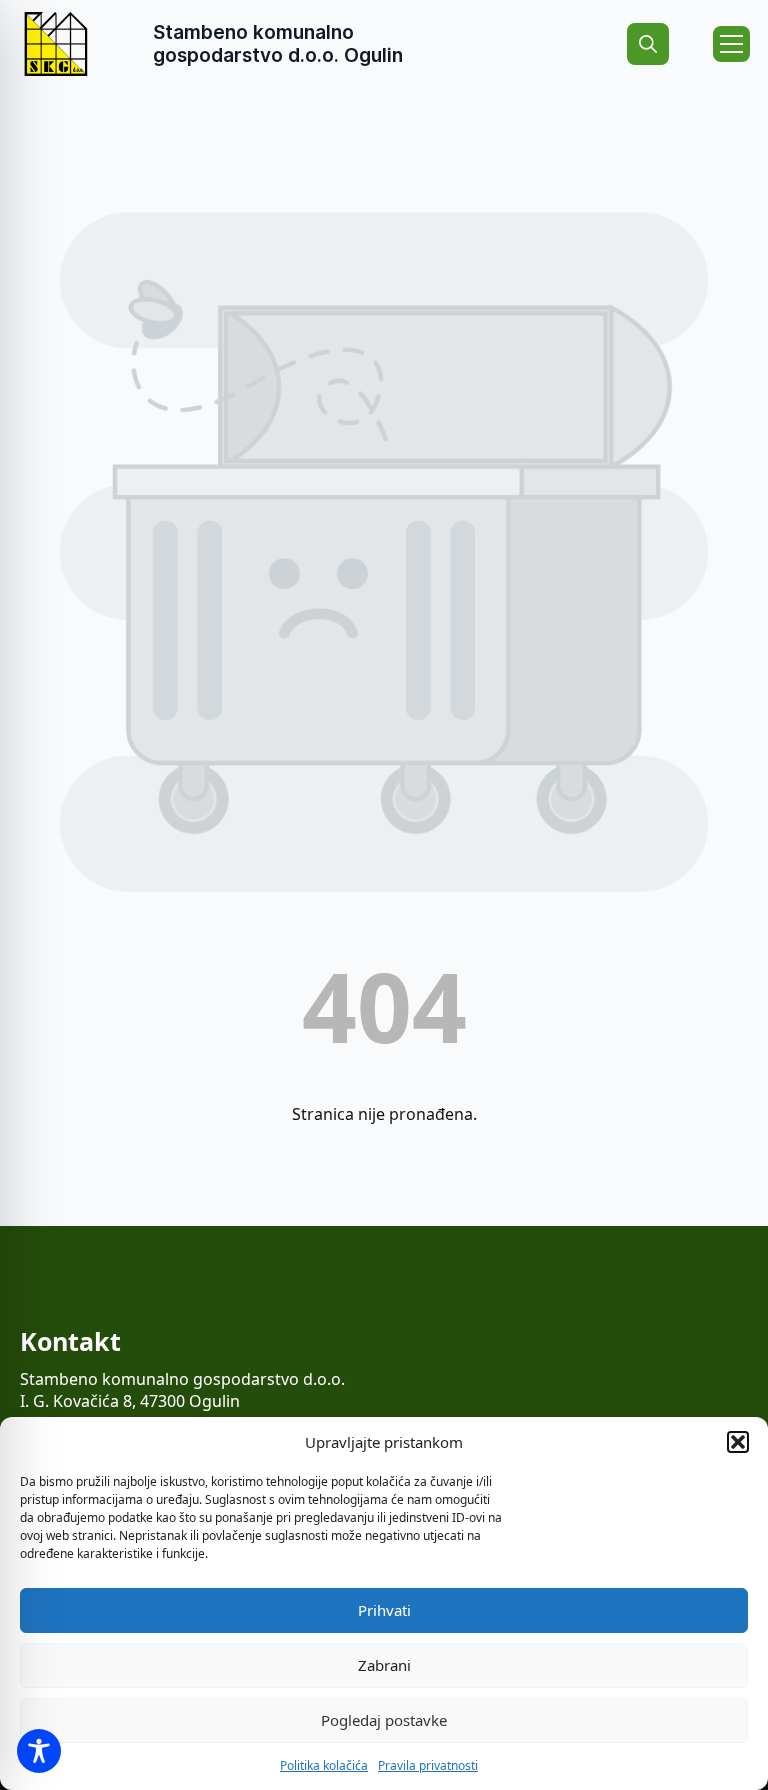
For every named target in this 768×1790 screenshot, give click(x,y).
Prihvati (384, 1610)
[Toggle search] (648, 44)
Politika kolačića (324, 1765)
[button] (738, 1442)
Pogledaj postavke (384, 1720)
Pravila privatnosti (428, 1765)
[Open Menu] (731, 44)
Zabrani (384, 1665)
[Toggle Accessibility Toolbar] (39, 1751)
